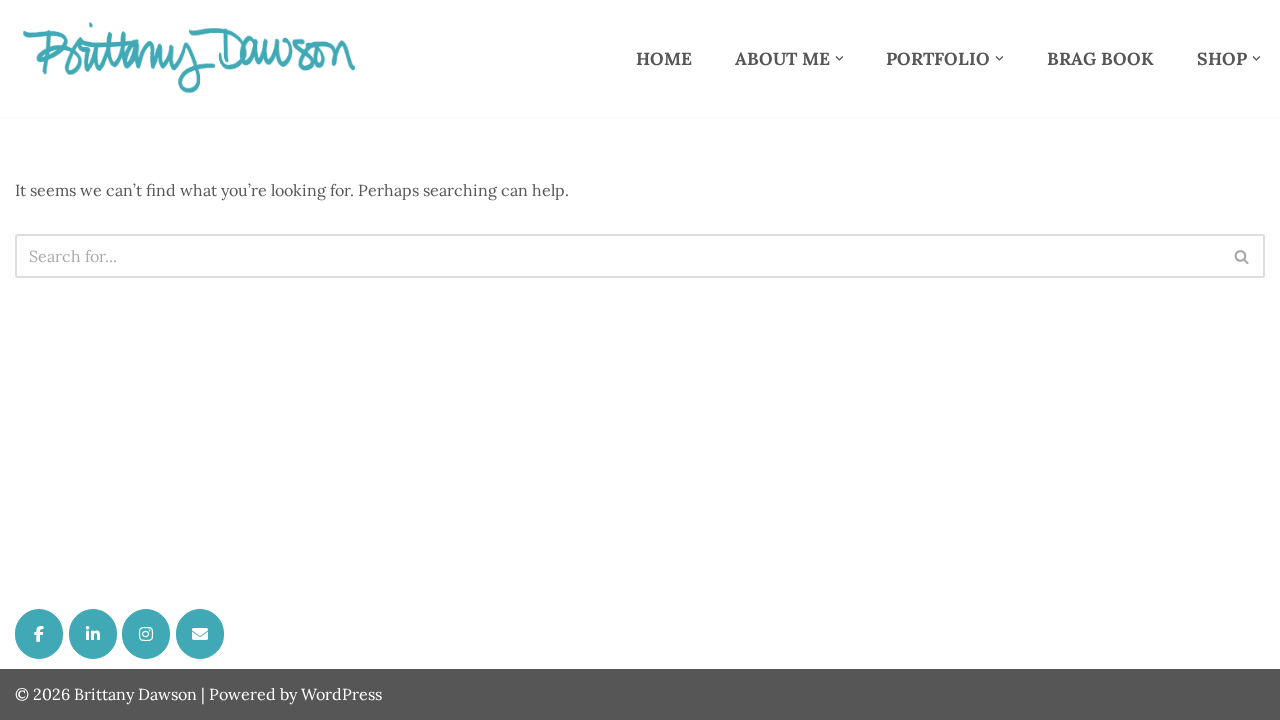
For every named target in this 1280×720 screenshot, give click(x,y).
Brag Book (1100, 58)
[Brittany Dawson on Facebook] (39, 634)
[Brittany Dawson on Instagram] (146, 634)
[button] (839, 58)
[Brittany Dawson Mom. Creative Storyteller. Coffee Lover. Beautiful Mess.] (190, 58)
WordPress (341, 694)
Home (664, 58)
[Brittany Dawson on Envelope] (200, 634)
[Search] (1242, 256)
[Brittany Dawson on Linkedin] (93, 634)
